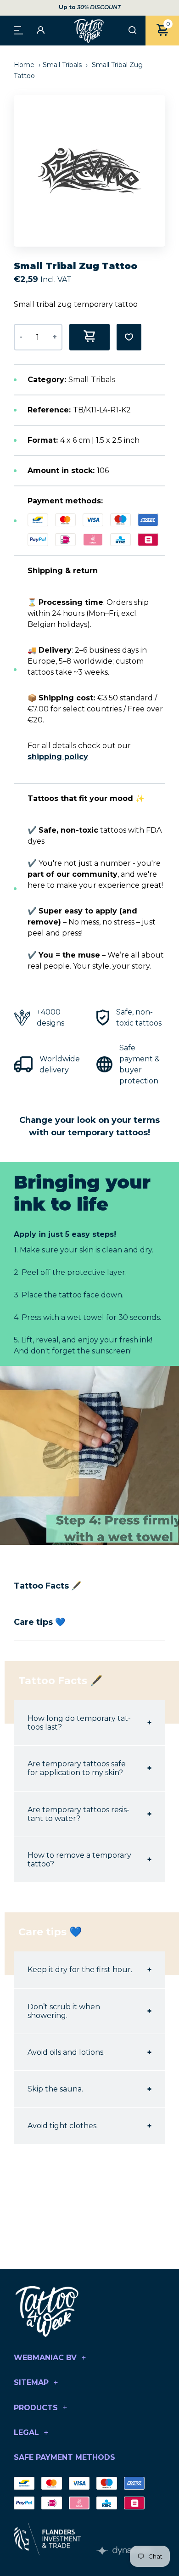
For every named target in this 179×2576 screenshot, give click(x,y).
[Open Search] (132, 31)
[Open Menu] (18, 30)
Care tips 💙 (39, 1622)
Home (25, 65)
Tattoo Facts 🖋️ (48, 1586)
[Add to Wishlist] (129, 337)
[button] (163, 171)
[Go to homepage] (89, 31)
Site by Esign (124, 2551)
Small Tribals (62, 65)
